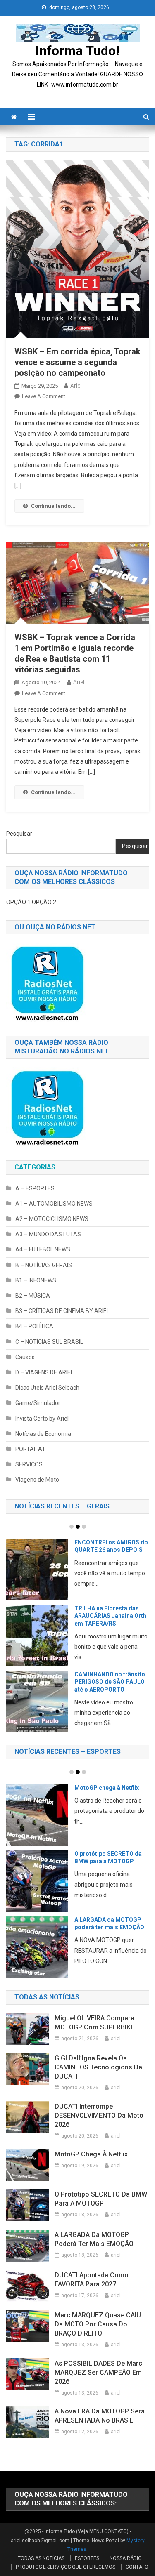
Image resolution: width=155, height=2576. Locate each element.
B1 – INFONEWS (36, 1280)
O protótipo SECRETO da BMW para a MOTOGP (101, 2199)
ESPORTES (87, 2558)
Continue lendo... (53, 506)
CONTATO (137, 2567)
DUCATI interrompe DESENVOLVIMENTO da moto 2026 (99, 2115)
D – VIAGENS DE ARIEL (44, 1372)
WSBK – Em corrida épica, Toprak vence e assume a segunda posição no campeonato (77, 362)
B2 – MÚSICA (33, 1296)
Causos (25, 1357)
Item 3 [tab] (84, 1527)
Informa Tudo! (77, 51)
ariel (76, 386)
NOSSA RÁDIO (126, 2558)
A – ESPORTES (35, 1188)
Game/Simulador (38, 1403)
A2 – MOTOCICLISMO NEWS (52, 1219)
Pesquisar (19, 834)
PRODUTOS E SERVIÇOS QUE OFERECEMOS (66, 2567)
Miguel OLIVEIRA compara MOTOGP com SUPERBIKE (94, 2023)
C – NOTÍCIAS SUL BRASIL (49, 1342)
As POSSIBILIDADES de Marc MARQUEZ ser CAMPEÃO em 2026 (98, 2372)
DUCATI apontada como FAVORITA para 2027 (92, 2280)
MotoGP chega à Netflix (73, 1788)
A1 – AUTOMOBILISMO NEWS (54, 1204)
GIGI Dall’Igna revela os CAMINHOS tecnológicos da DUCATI (98, 2067)
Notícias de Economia (43, 1434)
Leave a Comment (44, 396)
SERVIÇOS (29, 1464)
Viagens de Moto (37, 1480)
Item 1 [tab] (72, 1527)
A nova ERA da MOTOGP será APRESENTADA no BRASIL (100, 2416)
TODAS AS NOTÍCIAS (41, 2558)
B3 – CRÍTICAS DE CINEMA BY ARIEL (62, 1311)
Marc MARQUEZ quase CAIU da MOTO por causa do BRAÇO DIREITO (98, 2324)
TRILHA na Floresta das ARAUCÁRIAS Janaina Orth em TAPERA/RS (64, 1616)
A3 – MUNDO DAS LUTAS (48, 1234)
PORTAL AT (30, 1449)
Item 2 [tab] (78, 1527)
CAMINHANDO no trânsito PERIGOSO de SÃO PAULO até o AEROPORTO (63, 1682)
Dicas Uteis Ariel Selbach (47, 1388)
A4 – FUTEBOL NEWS (43, 1249)
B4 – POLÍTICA (34, 1326)
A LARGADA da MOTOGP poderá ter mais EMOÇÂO (94, 2239)
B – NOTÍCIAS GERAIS (44, 1265)
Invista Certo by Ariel (42, 1419)
